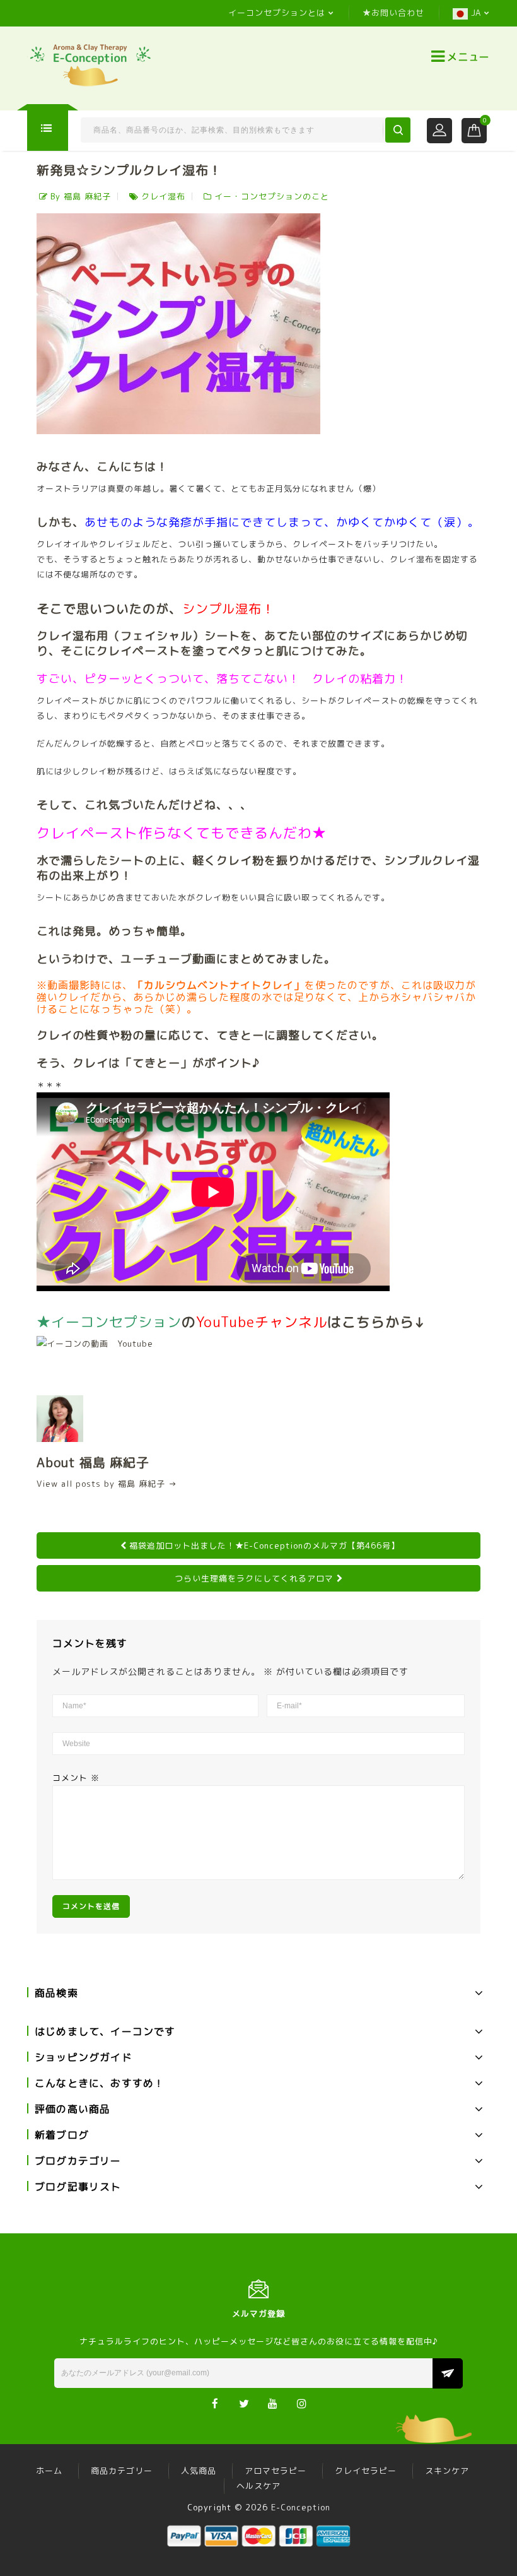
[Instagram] (302, 2403)
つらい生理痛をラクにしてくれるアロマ (254, 1578)
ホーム (49, 2471)
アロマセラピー (276, 2471)
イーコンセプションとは (277, 13)
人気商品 (199, 2471)
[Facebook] (215, 2403)
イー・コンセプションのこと (272, 196)
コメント (76, 1778)
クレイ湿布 (163, 196)
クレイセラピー (366, 2471)
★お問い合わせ (393, 13)
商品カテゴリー (122, 2471)
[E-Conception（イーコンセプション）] (90, 64)
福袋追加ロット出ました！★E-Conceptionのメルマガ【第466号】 (264, 1545)
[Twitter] (244, 2403)
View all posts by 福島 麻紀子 (107, 1484)
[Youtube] (273, 2403)
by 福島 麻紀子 (81, 196)
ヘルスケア (258, 2486)
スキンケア (447, 2471)
